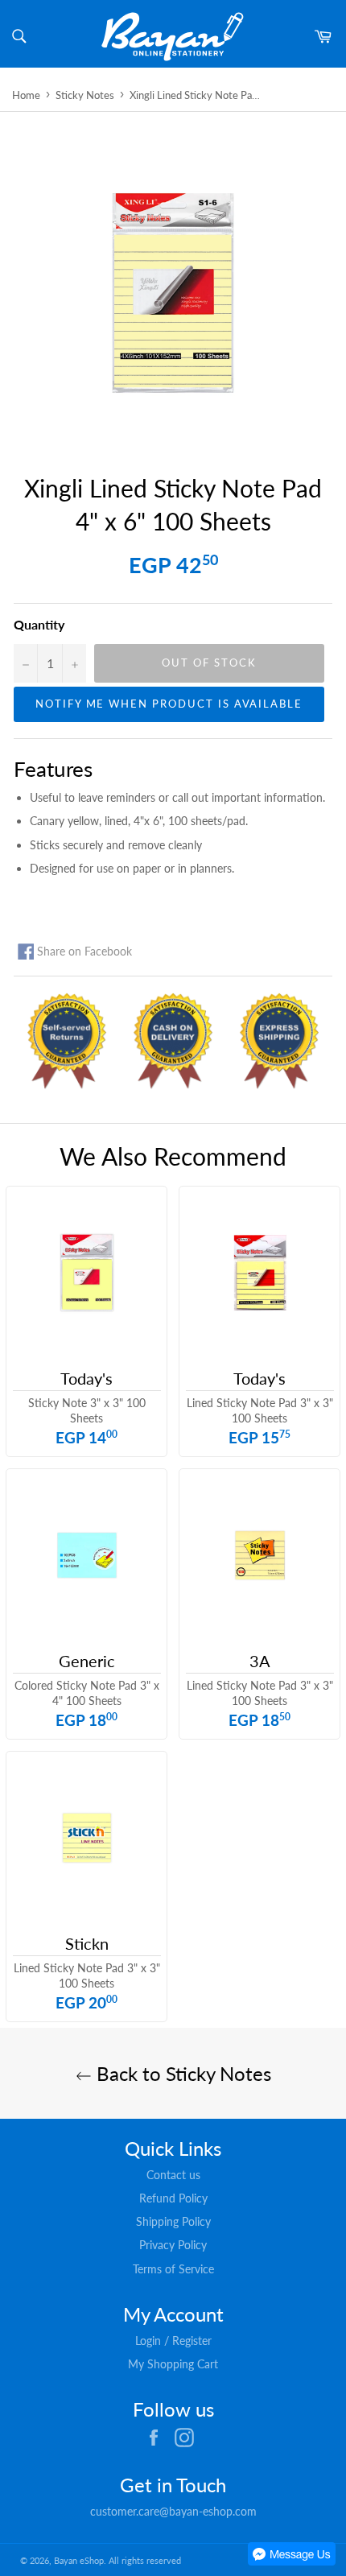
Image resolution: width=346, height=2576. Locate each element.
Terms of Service (173, 2269)
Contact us (173, 2175)
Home (26, 95)
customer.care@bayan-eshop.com (173, 2511)
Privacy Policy (173, 2245)
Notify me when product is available (169, 704)
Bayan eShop (79, 2560)
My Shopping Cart (173, 2364)
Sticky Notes (85, 95)
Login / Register (173, 2341)
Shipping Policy (173, 2221)
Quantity (39, 624)
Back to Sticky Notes (181, 2073)
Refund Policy (173, 2198)
